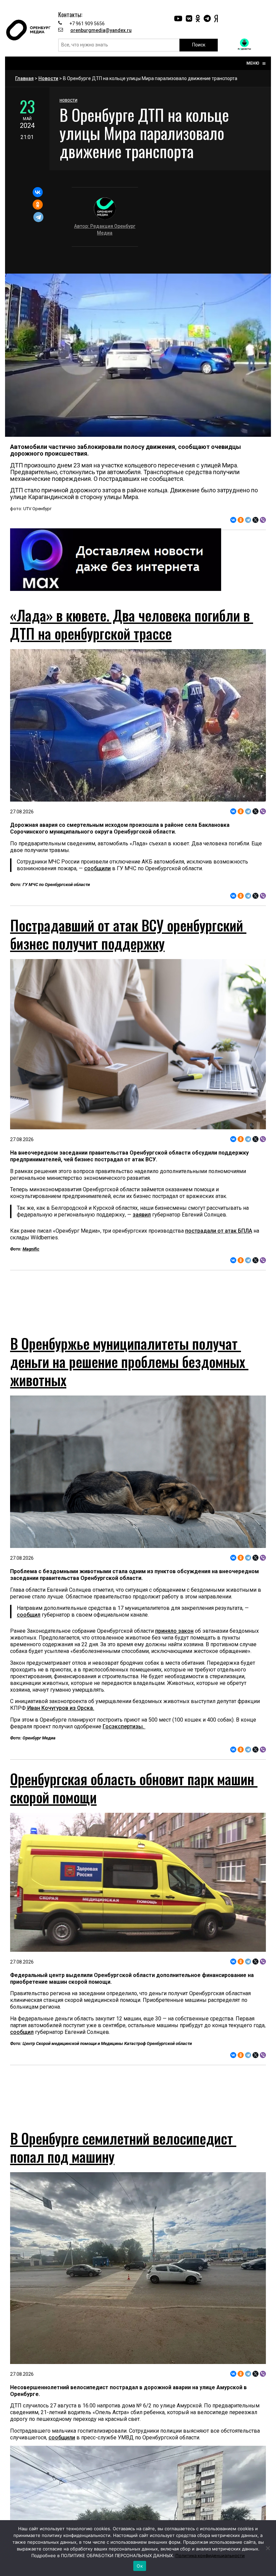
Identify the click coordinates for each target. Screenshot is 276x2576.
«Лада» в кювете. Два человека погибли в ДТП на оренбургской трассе (132, 624)
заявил (142, 1215)
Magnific (31, 1249)
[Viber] (263, 520)
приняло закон (174, 1643)
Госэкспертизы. (124, 1739)
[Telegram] (38, 217)
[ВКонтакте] (38, 192)
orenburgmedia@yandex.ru (101, 30)
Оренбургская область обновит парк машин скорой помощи (134, 1800)
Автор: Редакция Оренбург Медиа (105, 230)
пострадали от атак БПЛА (219, 1231)
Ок (140, 2566)
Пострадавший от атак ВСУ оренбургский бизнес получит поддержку (128, 934)
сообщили (97, 868)
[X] (255, 520)
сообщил (29, 1627)
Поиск (199, 45)
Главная (24, 78)
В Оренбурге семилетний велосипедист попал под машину (123, 2172)
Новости (48, 78)
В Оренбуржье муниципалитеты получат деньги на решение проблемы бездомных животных (129, 1374)
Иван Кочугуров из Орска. (60, 1720)
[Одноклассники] (38, 205)
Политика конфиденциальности (210, 2555)
